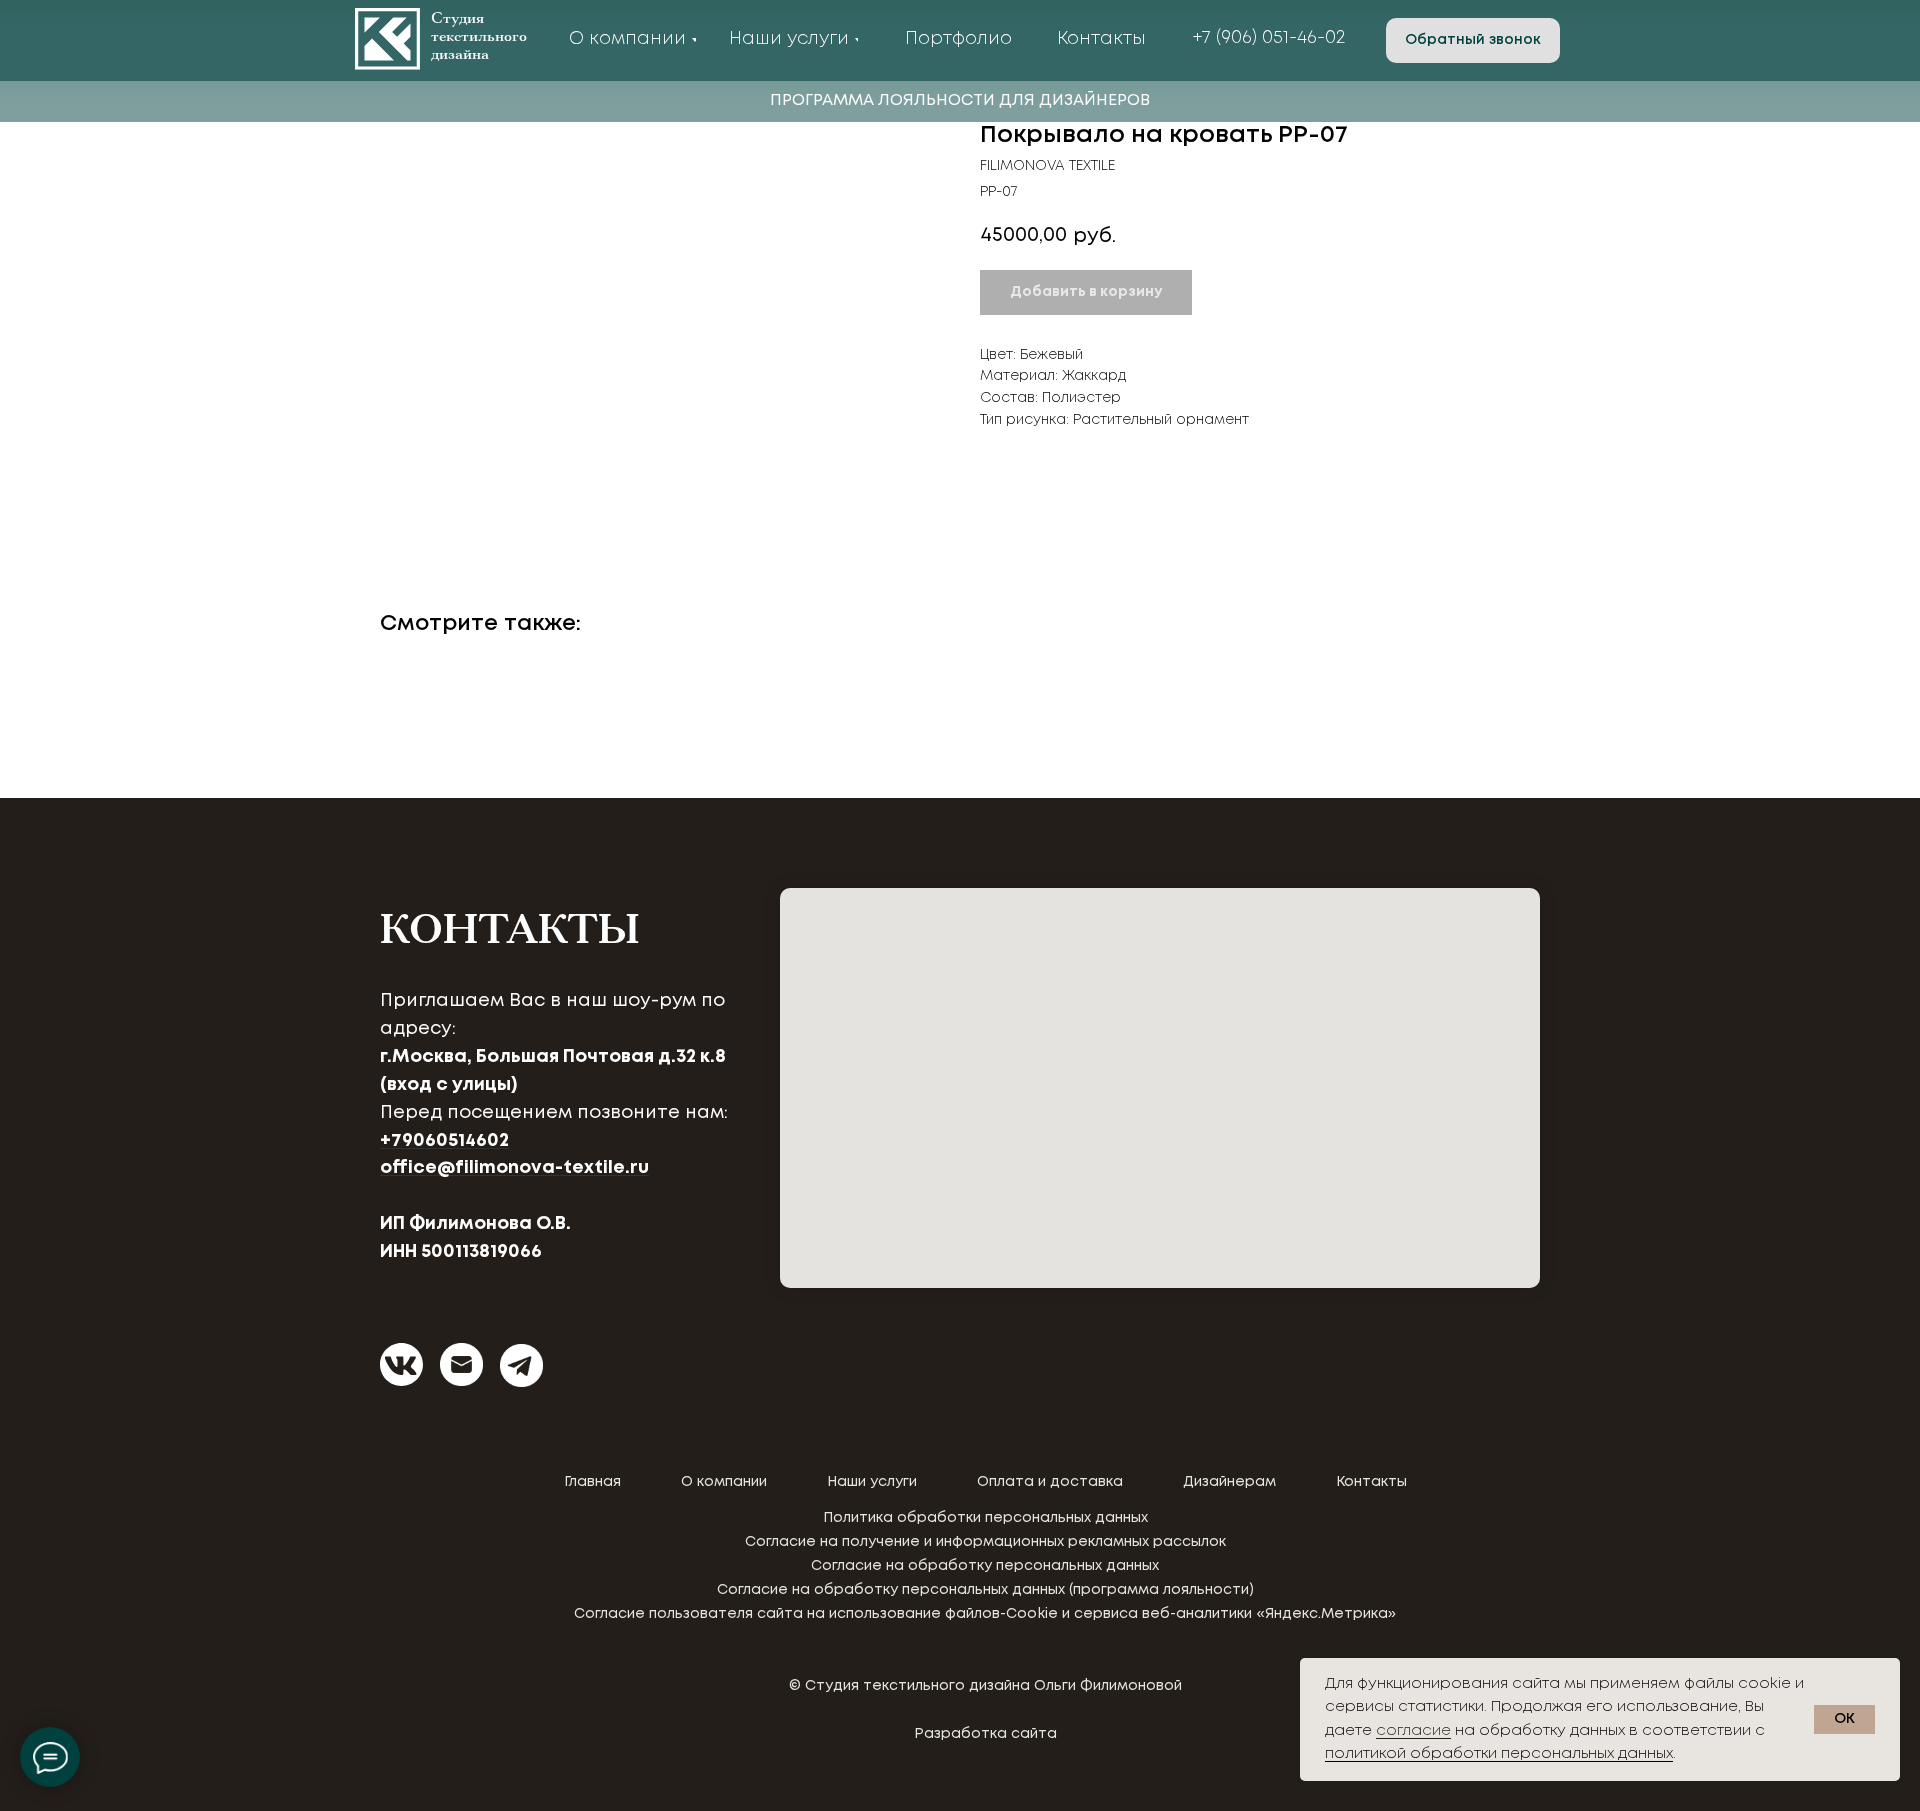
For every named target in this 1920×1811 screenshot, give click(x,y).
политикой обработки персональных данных (1499, 1754)
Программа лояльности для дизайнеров (960, 100)
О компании (724, 1482)
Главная (592, 1482)
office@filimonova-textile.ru (514, 1168)
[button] (1473, 40)
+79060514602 (444, 1141)
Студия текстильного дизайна (479, 37)
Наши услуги (872, 1482)
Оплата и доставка (1050, 1482)
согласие (1413, 1731)
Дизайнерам (1229, 1482)
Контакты (1371, 1482)
